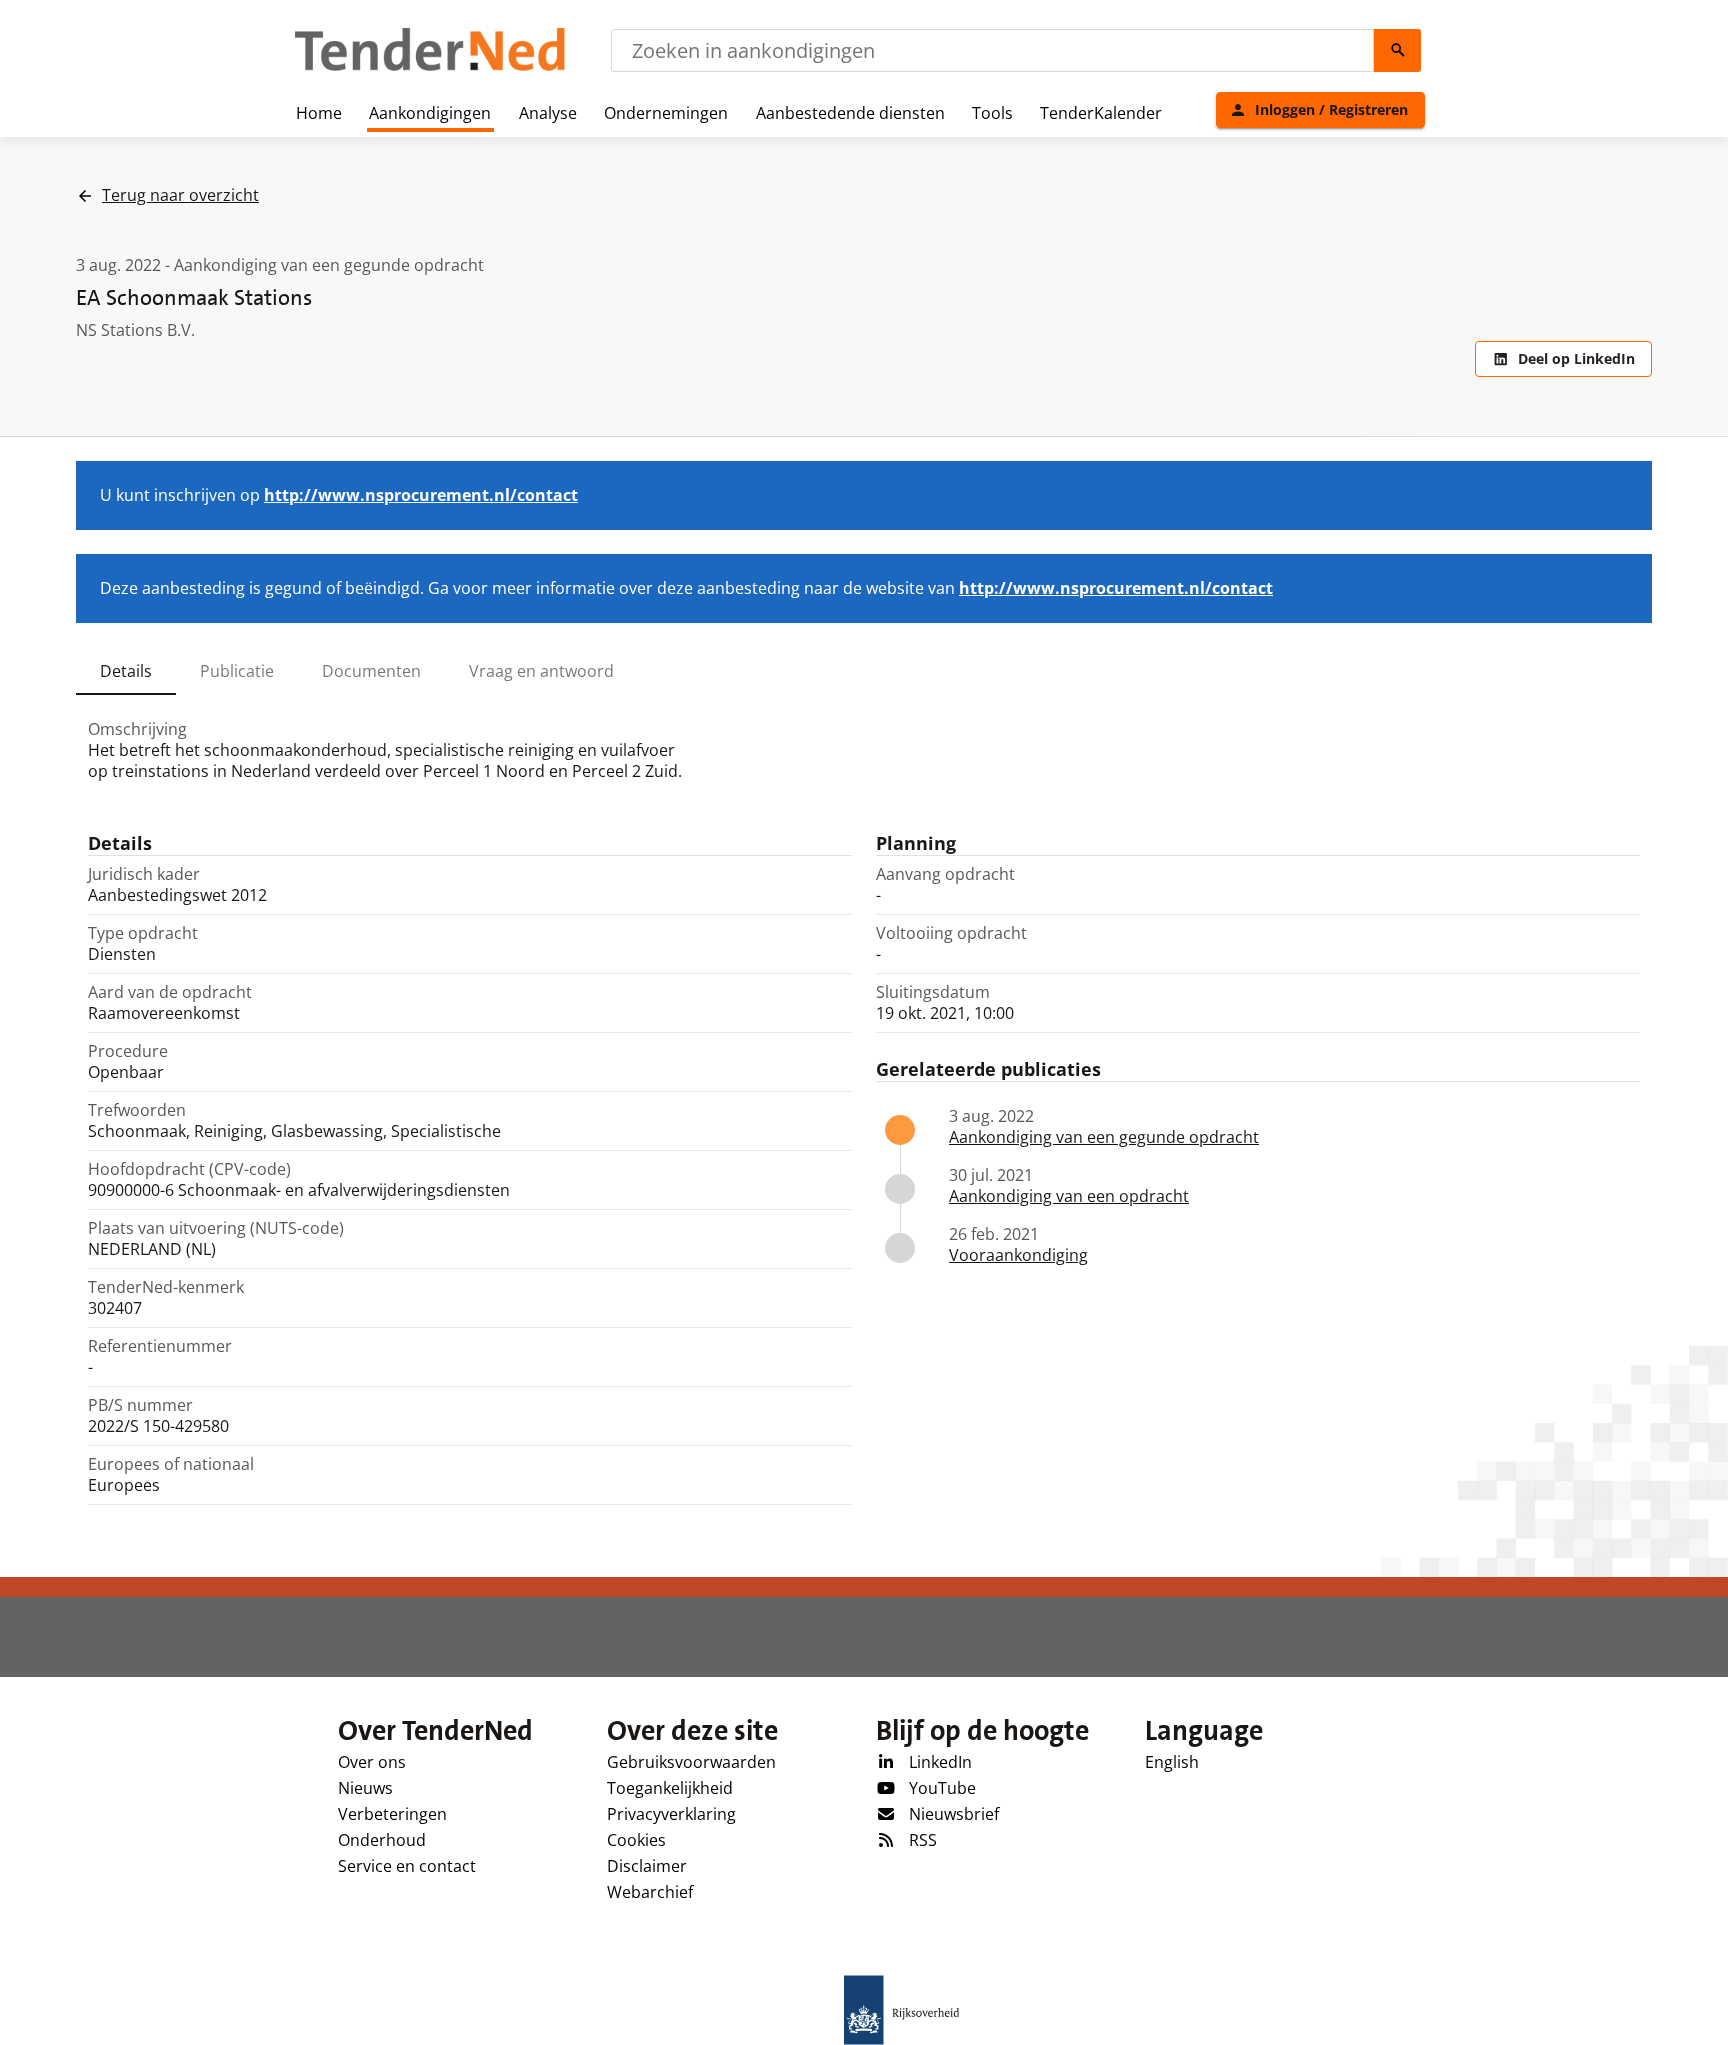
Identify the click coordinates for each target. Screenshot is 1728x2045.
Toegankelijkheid (670, 1788)
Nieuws (365, 1788)
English (1172, 1762)
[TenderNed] (430, 68)
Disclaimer (647, 1866)
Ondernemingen (666, 113)
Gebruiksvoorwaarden (691, 1762)
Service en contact (407, 1866)
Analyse (548, 113)
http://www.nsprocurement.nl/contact (421, 495)
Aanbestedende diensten (850, 113)
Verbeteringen (392, 1814)
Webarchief (650, 1892)
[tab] (126, 671)
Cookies (636, 1840)
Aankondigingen (430, 113)
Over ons (372, 1762)
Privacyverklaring (671, 1814)
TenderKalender (1101, 113)
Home (319, 113)
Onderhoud (382, 1840)
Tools (992, 113)
